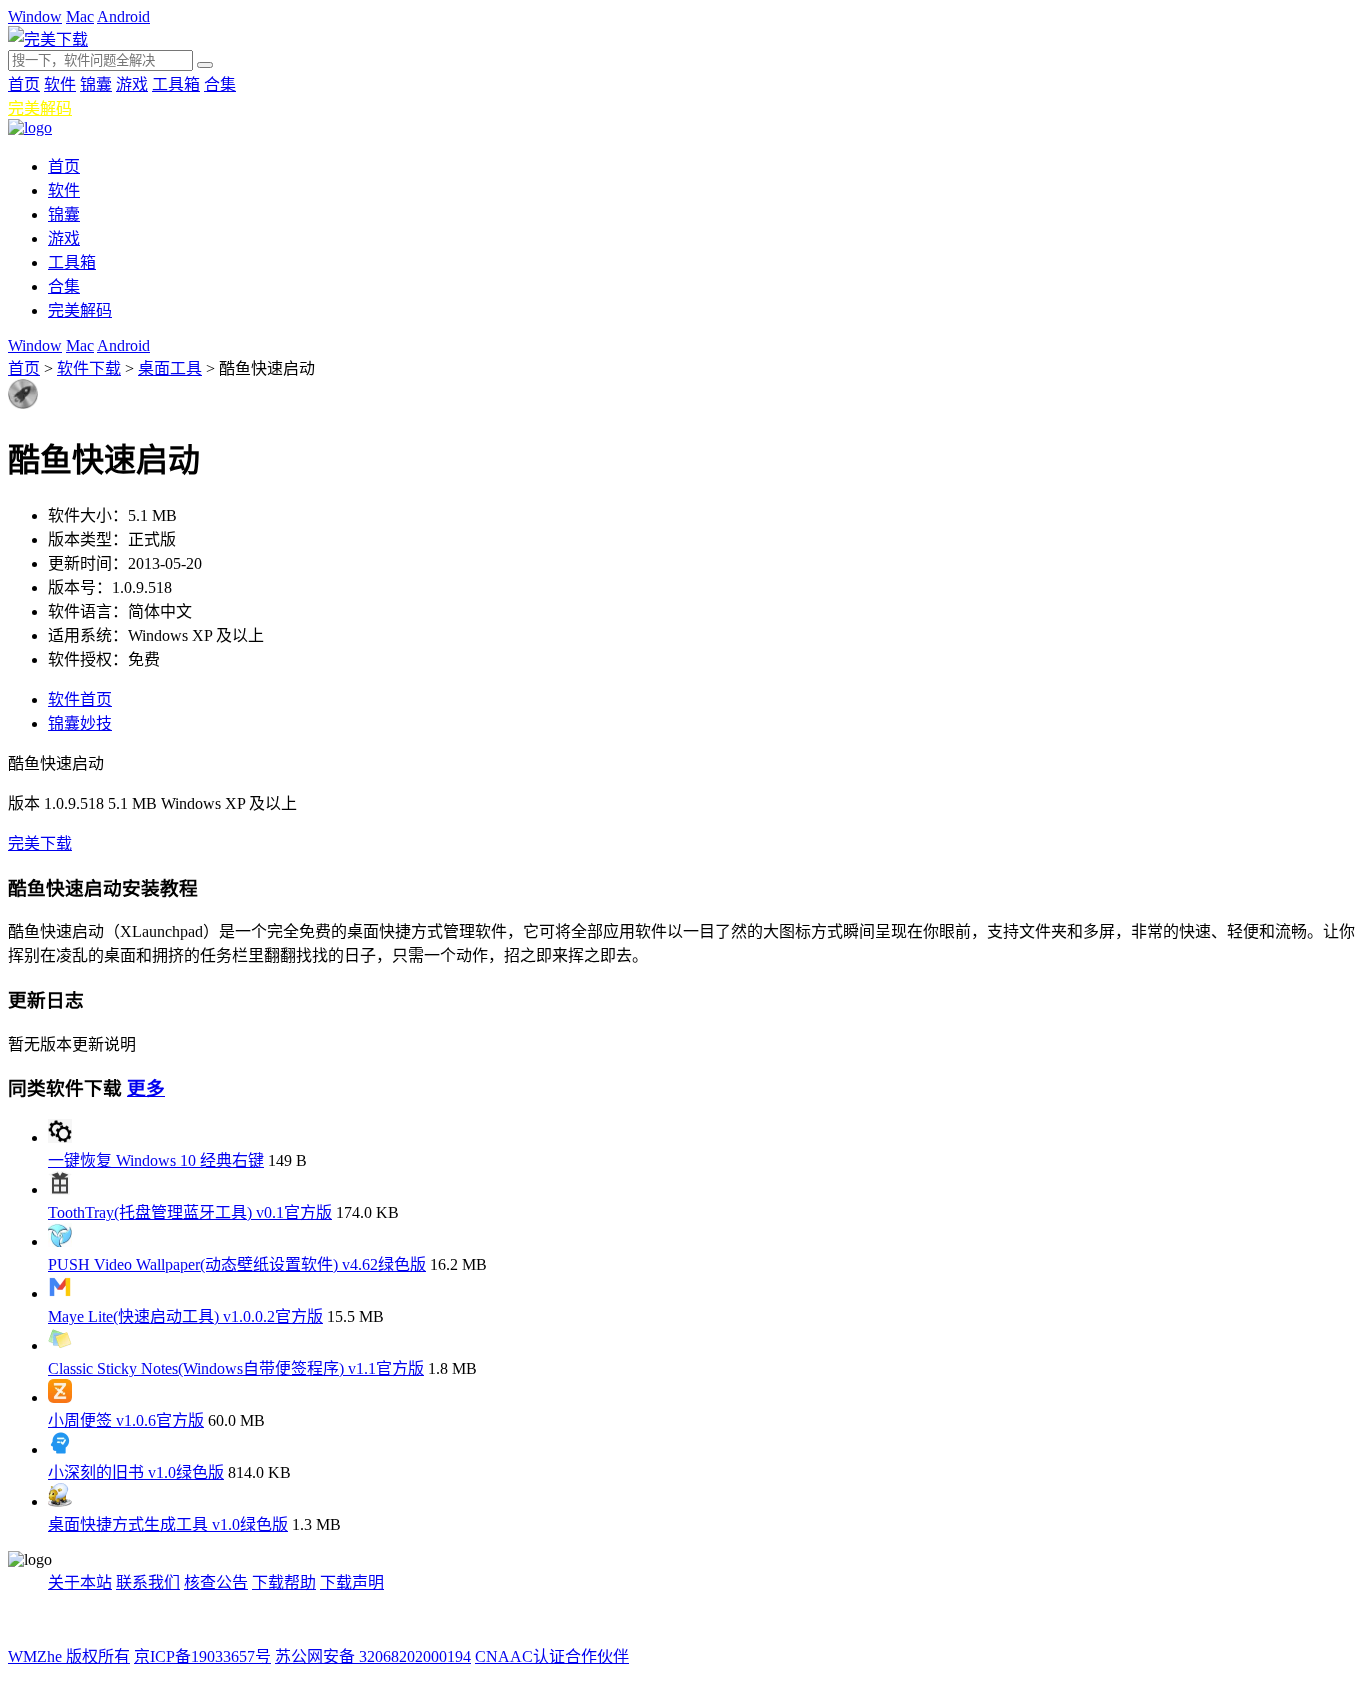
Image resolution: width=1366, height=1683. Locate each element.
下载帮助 (284, 1582)
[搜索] (205, 65)
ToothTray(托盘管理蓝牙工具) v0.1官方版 (190, 1212)
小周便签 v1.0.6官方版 (126, 1420)
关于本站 (80, 1582)
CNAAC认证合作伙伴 (552, 1656)
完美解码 (40, 108)
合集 (220, 84)
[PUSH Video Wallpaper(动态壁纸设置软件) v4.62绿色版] (60, 1241)
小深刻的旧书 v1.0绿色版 (136, 1472)
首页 (24, 84)
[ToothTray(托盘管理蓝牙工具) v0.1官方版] (60, 1189)
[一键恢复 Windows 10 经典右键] (60, 1137)
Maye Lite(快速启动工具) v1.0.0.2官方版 (185, 1316)
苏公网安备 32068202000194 (373, 1656)
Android (123, 16)
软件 (60, 84)
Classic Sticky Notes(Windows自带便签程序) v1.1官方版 (236, 1368)
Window (35, 16)
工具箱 (176, 84)
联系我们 (148, 1582)
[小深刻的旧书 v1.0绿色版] (60, 1449)
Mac (80, 16)
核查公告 (216, 1582)
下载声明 (352, 1582)
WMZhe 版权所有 (69, 1656)
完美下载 (40, 843)
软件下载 (89, 368)
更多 (146, 1088)
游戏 (132, 84)
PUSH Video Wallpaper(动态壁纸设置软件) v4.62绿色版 (237, 1264)
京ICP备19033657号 (202, 1656)
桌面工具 (170, 368)
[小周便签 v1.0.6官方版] (60, 1397)
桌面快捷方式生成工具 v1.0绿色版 (168, 1524)
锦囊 (96, 84)
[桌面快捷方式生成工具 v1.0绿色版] (60, 1501)
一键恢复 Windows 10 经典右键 (156, 1160)
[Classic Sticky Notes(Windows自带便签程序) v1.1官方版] (60, 1345)
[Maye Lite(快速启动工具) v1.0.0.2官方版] (60, 1293)
